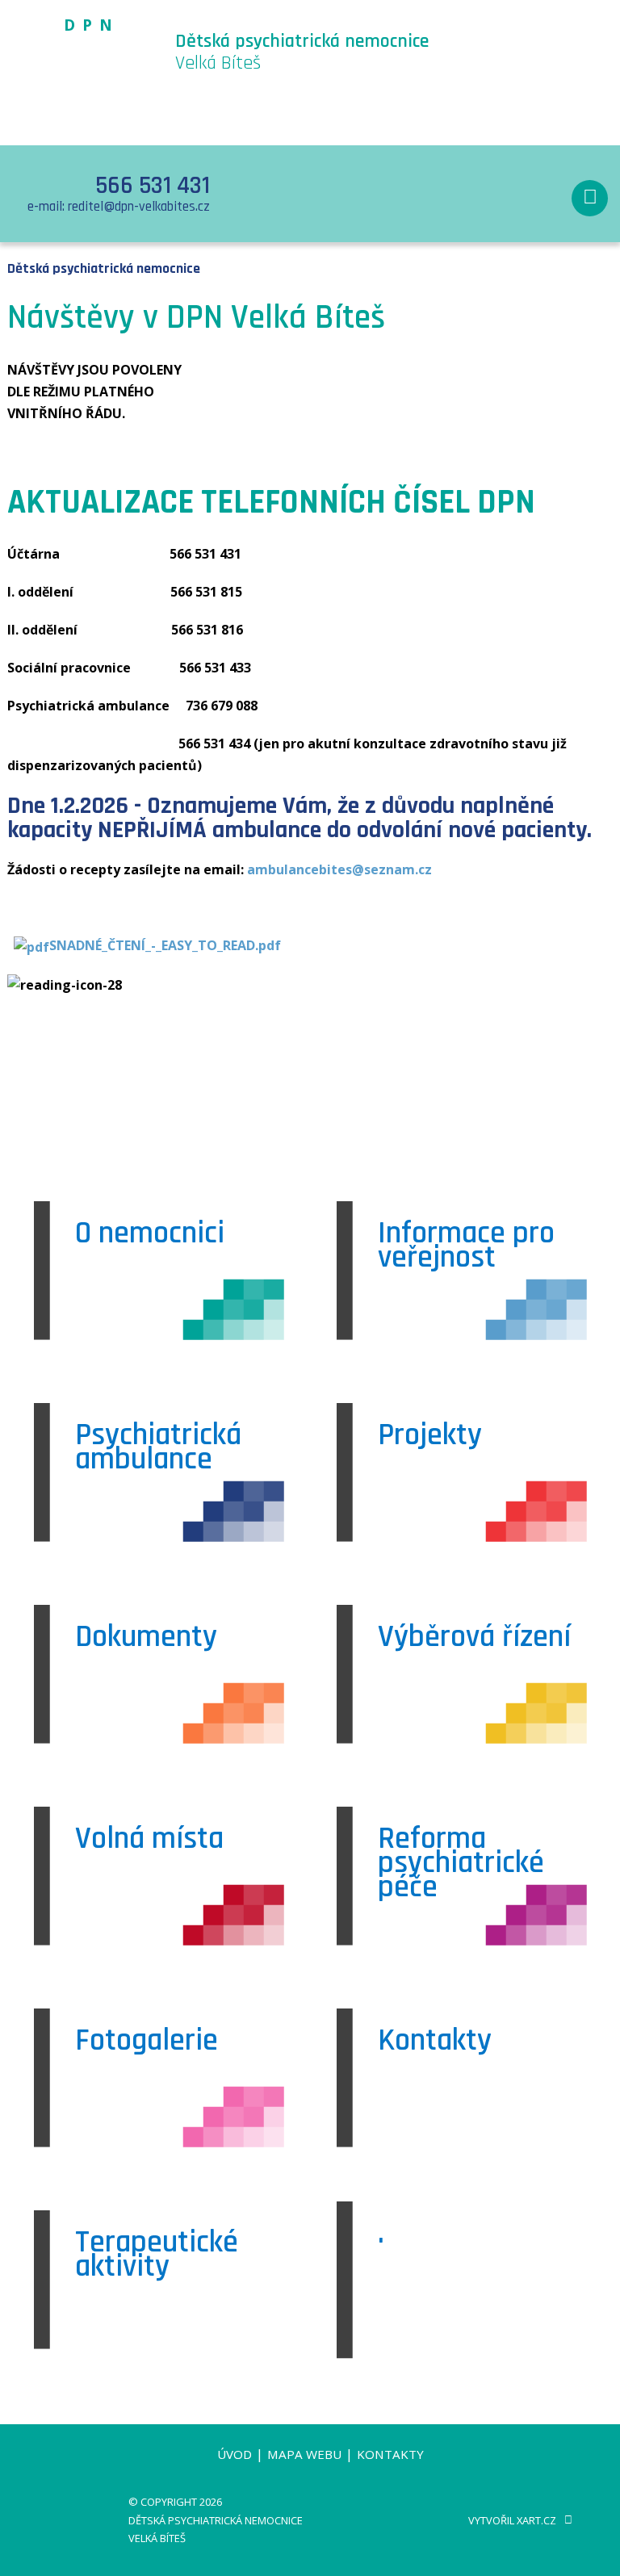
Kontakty (390, 2454)
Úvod (235, 2454)
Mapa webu (304, 2454)
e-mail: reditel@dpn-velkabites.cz (119, 207)
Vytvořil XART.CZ (512, 2520)
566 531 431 (153, 186)
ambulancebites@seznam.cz (339, 869)
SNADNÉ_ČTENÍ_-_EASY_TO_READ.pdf (165, 945)
